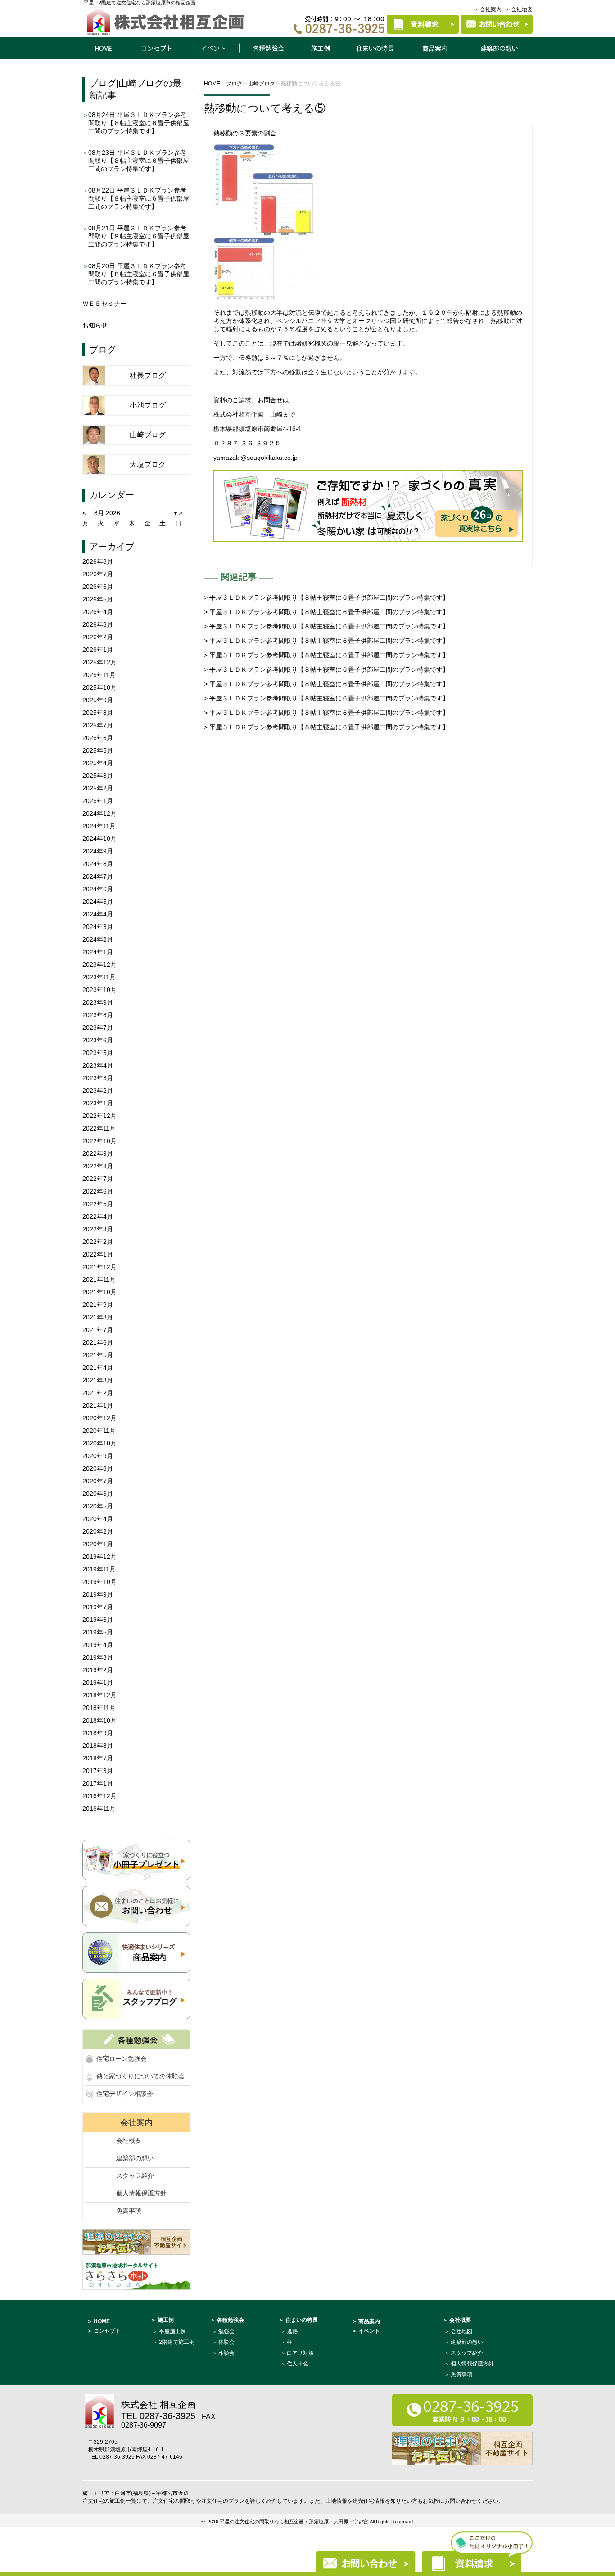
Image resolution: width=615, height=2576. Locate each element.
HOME (103, 48)
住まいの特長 (376, 48)
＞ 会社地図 (518, 9)
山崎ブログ (141, 83)
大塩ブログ (148, 464)
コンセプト (156, 48)
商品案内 (435, 48)
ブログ (103, 83)
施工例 (320, 48)
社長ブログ (148, 375)
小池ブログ (148, 405)
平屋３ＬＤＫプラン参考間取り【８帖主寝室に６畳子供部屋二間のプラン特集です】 (139, 123)
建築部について (498, 48)
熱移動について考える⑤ (265, 108)
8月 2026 (107, 513)
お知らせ (95, 325)
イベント (213, 48)
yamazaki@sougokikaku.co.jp (255, 458)
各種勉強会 (267, 48)
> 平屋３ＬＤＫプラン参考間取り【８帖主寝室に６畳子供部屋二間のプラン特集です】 (326, 597)
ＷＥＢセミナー (104, 304)
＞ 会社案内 (487, 9)
